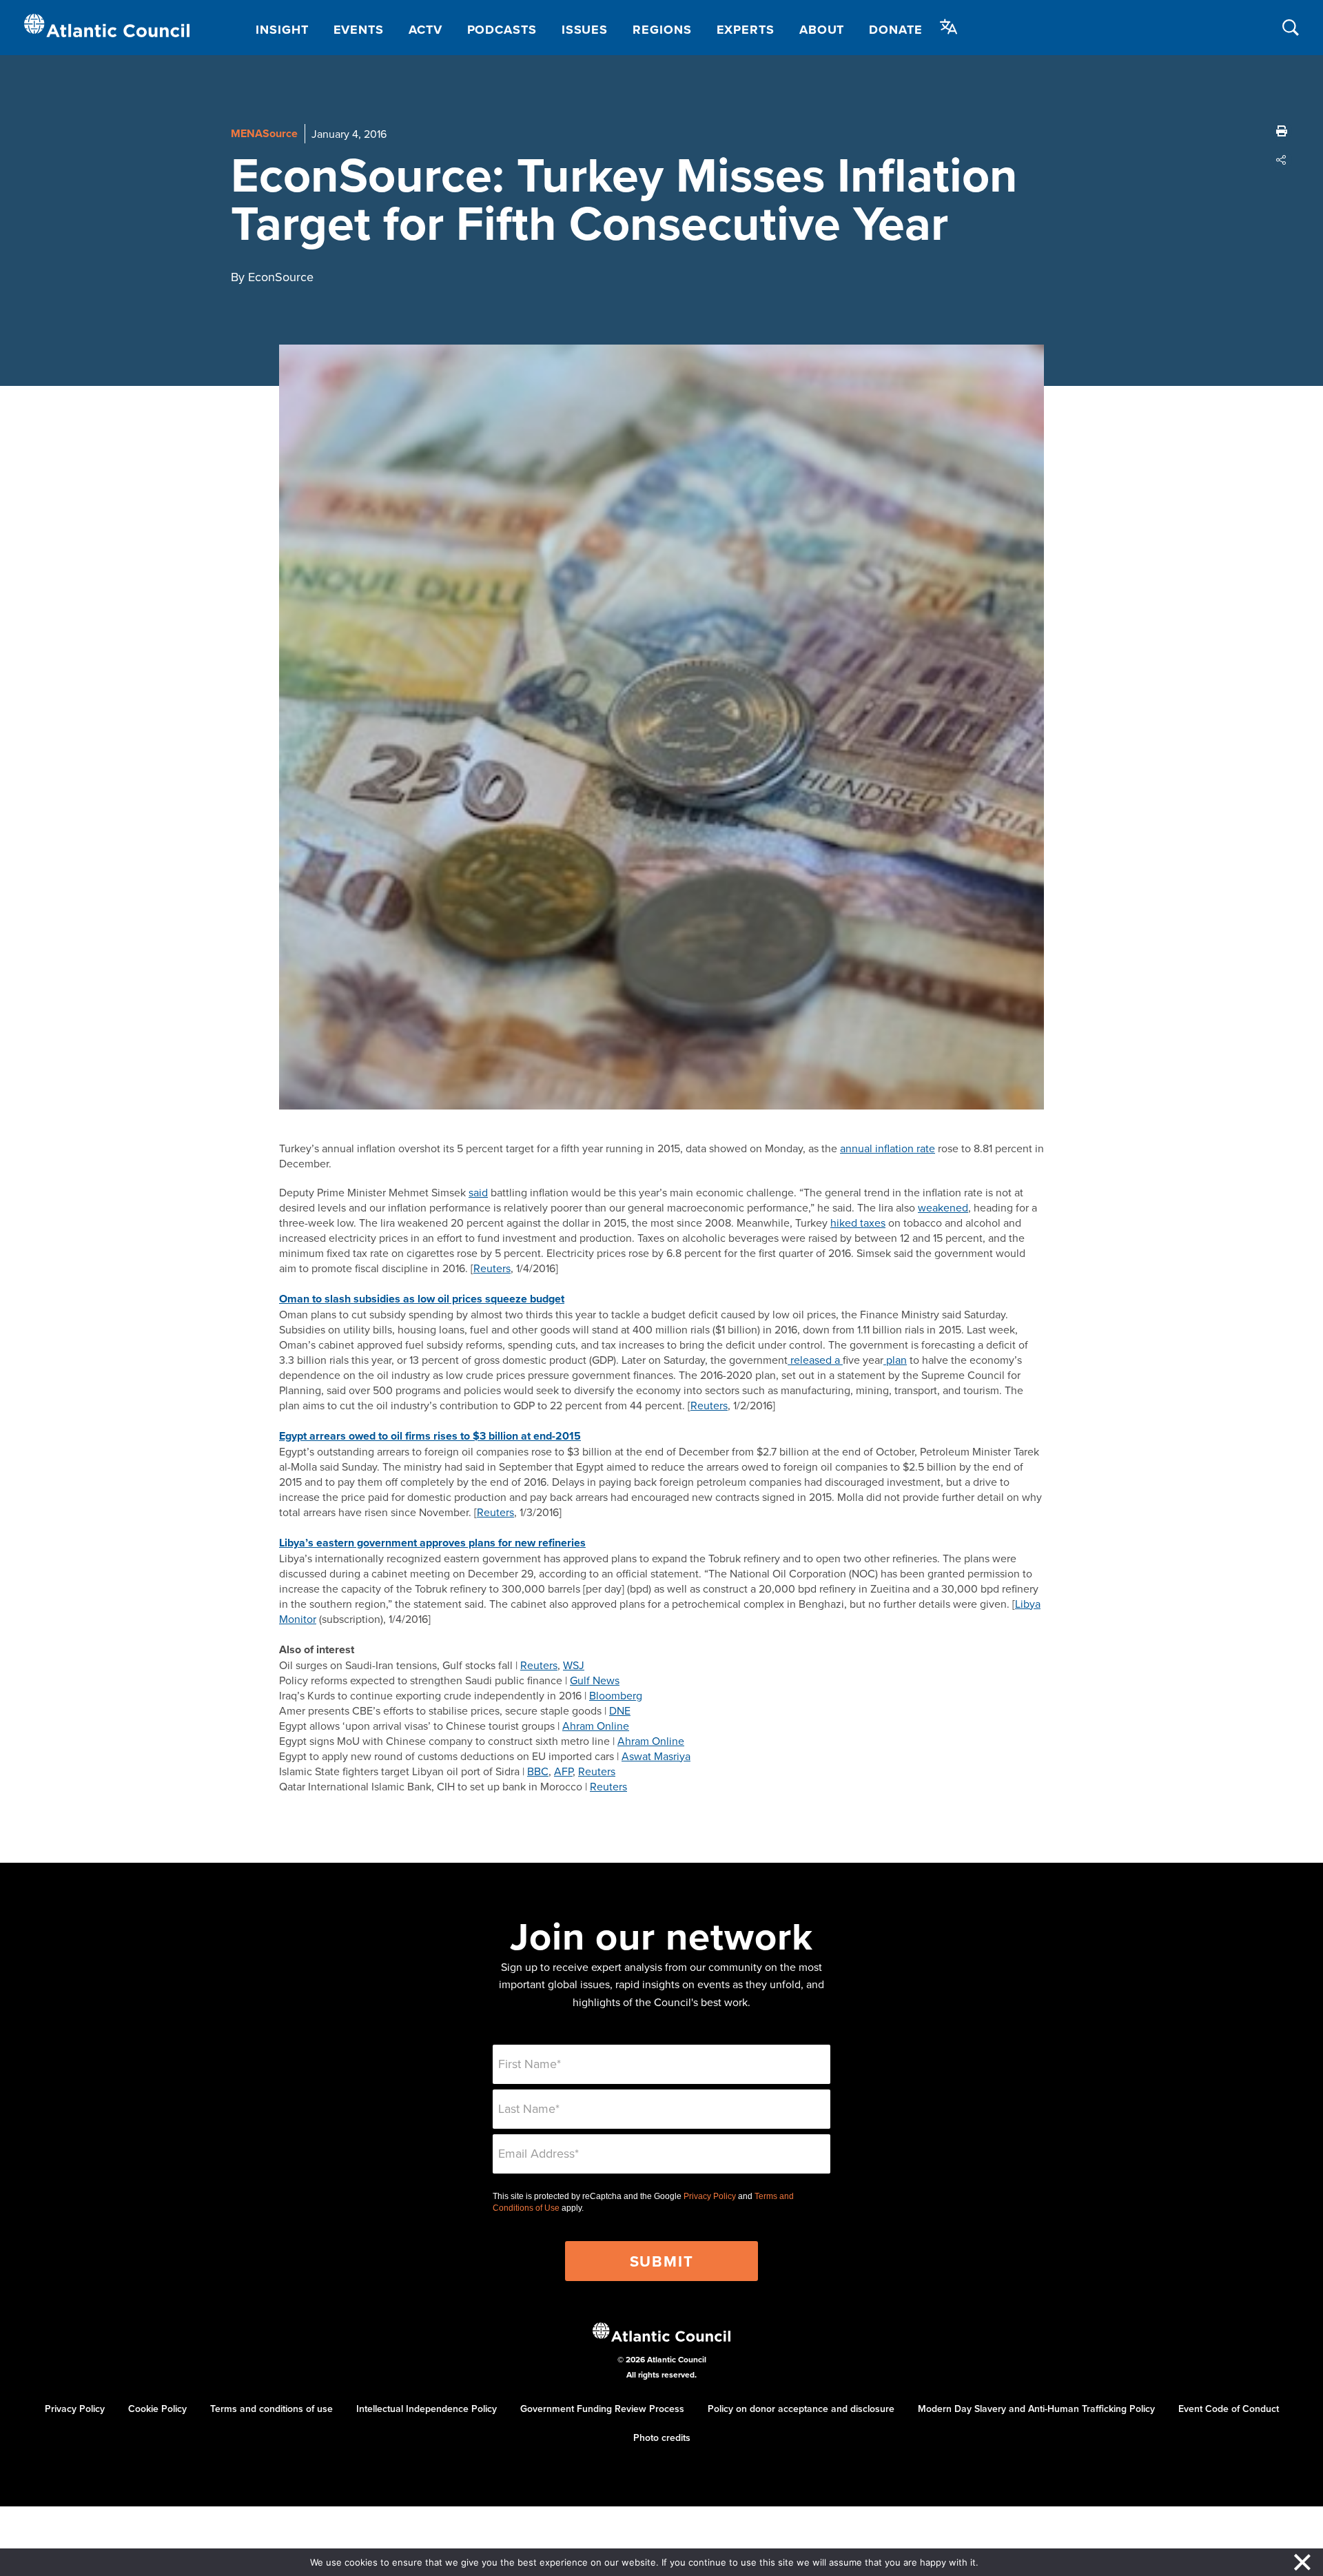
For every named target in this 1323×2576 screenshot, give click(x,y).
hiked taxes (858, 1223)
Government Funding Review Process (602, 2409)
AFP (563, 1771)
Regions (662, 30)
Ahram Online (596, 1726)
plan (895, 1360)
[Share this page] (1282, 160)
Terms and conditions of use (271, 2409)
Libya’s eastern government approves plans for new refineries (432, 1543)
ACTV (425, 30)
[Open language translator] (949, 27)
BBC (538, 1771)
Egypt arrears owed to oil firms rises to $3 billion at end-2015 (430, 1436)
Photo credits (662, 2437)
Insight (282, 30)
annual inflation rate (888, 1148)
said (478, 1192)
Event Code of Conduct (1229, 2409)
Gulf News (595, 1680)
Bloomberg (616, 1695)
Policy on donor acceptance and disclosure (801, 2409)
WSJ (574, 1665)
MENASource (264, 133)
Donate (895, 30)
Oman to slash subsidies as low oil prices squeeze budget (422, 1299)
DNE (620, 1710)
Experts (746, 30)
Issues (585, 30)
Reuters (492, 1268)
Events (359, 30)
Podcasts (502, 30)
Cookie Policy (157, 2409)
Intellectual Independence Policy (427, 2409)
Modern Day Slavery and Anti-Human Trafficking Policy (1036, 2409)
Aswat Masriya (656, 1756)
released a (815, 1360)
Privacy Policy (710, 2196)
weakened (943, 1207)
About (822, 30)
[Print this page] (1282, 131)
